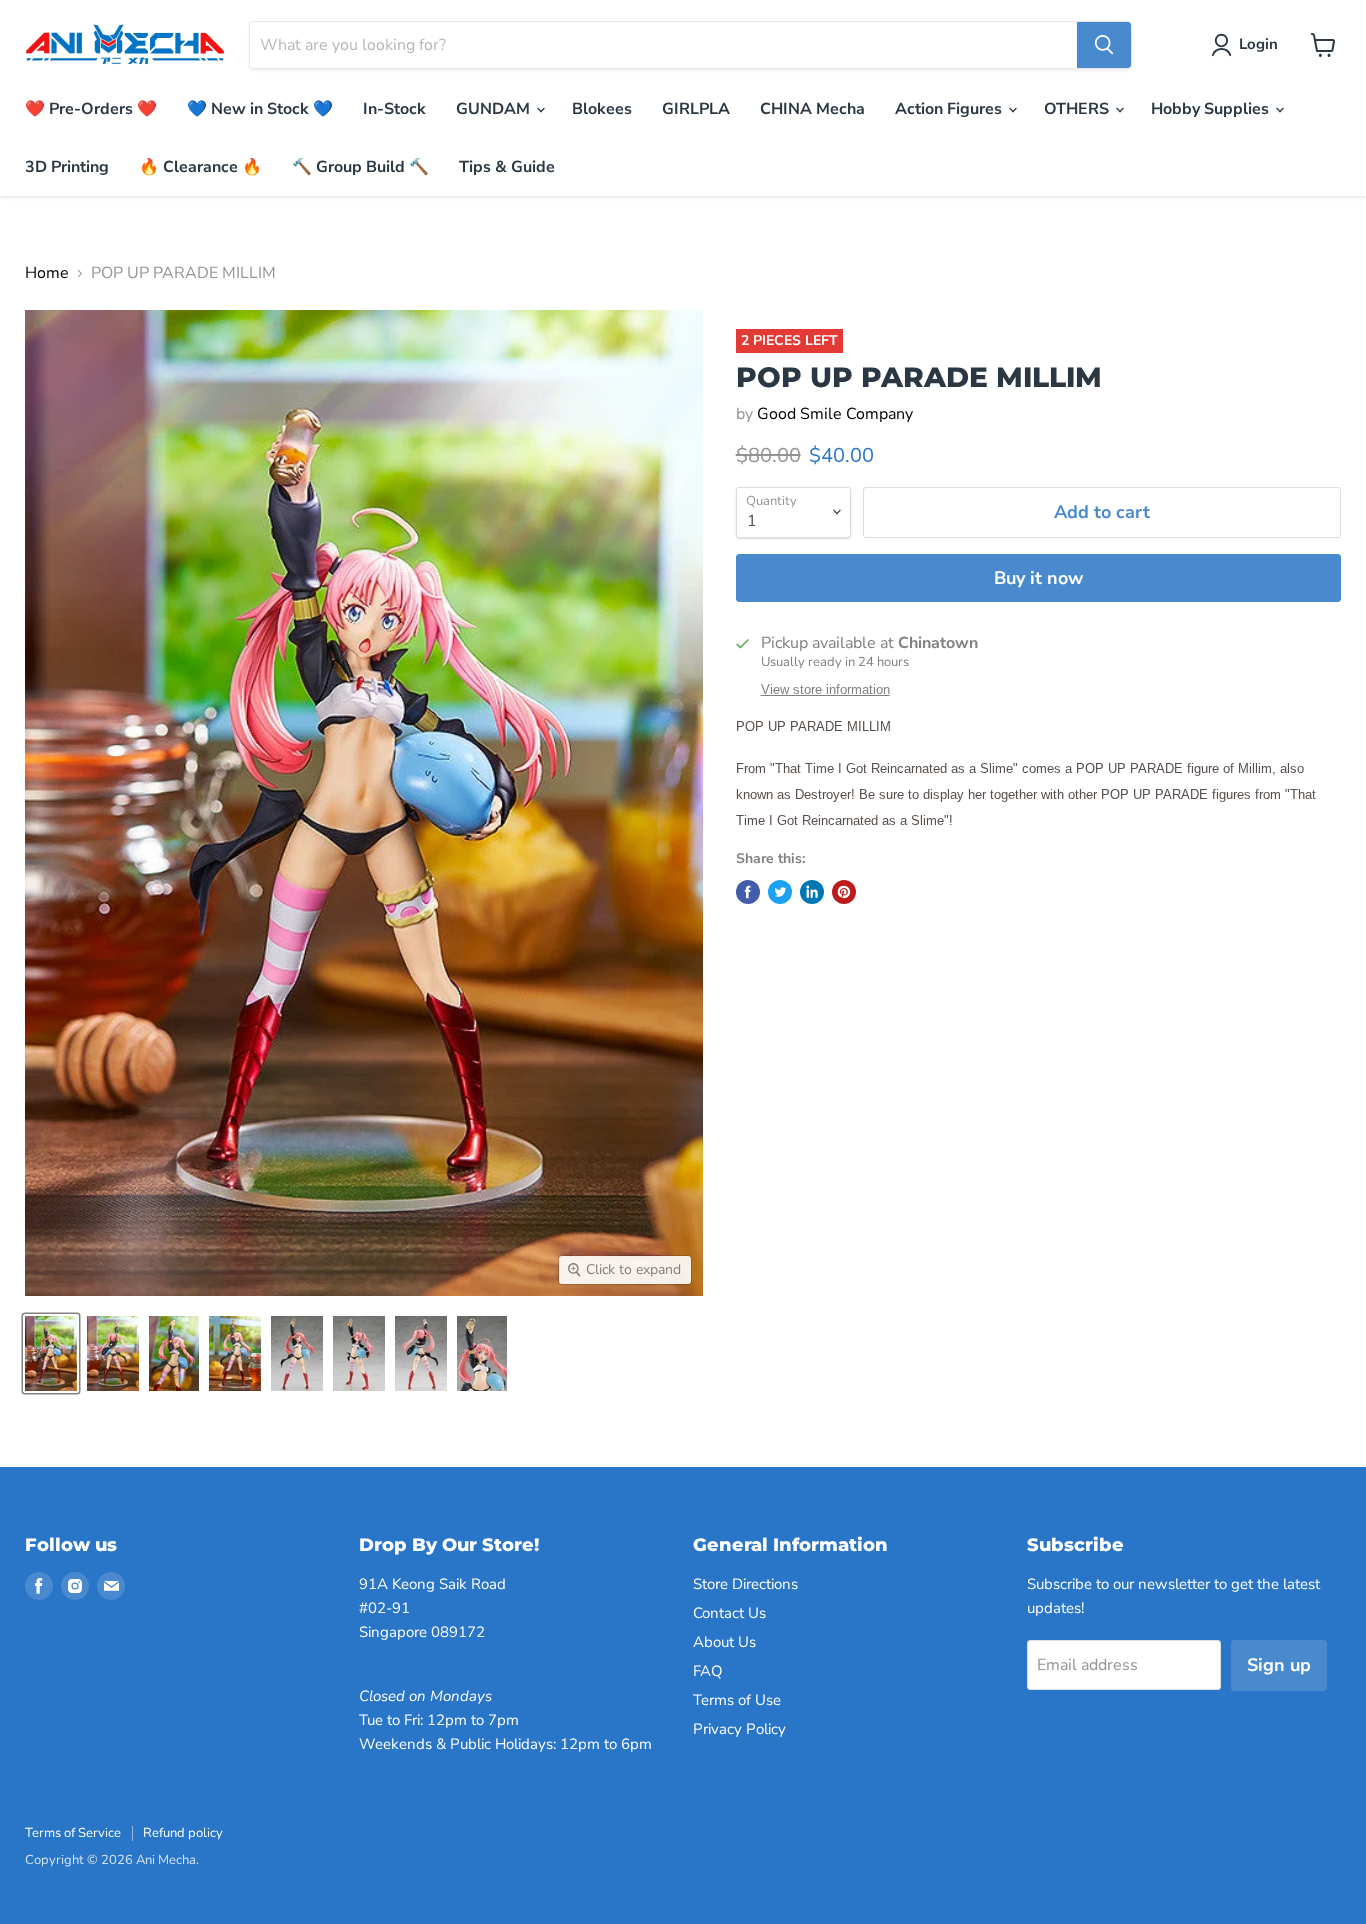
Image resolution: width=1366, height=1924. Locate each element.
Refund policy (183, 1833)
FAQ (708, 1671)
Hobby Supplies (1212, 109)
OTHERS (1078, 109)
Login (1258, 44)
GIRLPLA (696, 109)
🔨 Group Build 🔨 (360, 167)
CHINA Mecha (812, 109)
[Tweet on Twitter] (780, 892)
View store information (825, 690)
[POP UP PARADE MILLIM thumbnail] (51, 1353)
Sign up (1279, 1665)
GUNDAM (495, 109)
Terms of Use (737, 1700)
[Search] (1104, 45)
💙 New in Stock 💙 (260, 109)
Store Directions (745, 1584)
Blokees (602, 109)
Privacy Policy (739, 1729)
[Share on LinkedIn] (812, 892)
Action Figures (950, 109)
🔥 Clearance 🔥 (200, 167)
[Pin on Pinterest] (844, 892)
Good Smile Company (835, 414)
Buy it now (1038, 578)
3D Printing (67, 167)
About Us (724, 1642)
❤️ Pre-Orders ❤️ (91, 109)
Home (47, 273)
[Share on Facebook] (748, 892)
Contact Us (729, 1613)
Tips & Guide (507, 167)
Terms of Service (73, 1833)
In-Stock (394, 109)
